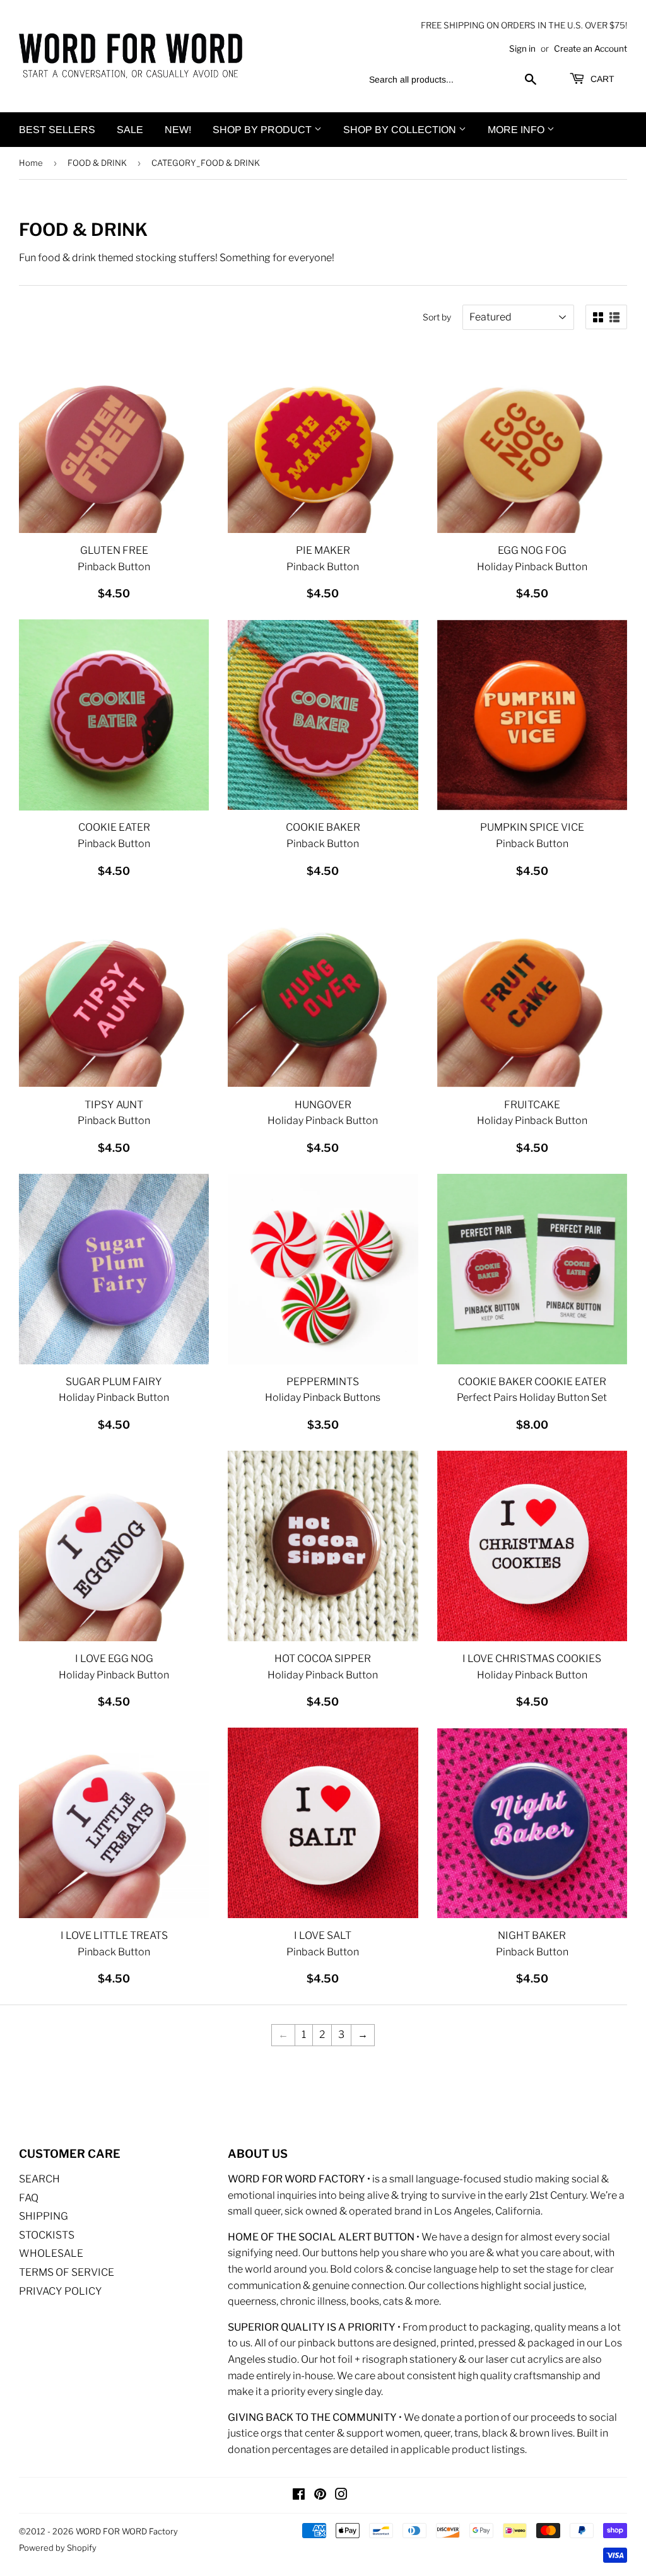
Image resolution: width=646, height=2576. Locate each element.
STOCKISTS (47, 2235)
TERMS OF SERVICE (67, 2272)
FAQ (29, 2198)
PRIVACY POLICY (61, 2291)
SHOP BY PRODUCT (263, 130)
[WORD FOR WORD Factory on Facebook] (299, 2496)
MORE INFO (517, 130)
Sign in (522, 49)
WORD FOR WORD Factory (127, 2531)
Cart (601, 79)
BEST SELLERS (57, 130)
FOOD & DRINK (97, 163)
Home (31, 163)
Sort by (437, 317)
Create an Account (590, 49)
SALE (130, 130)
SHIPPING (44, 2216)
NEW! (178, 130)
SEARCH (39, 2179)
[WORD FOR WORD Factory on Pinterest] (320, 2496)
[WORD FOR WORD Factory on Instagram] (341, 2496)
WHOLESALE (51, 2253)
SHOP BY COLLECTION (401, 130)
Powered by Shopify (58, 2548)
